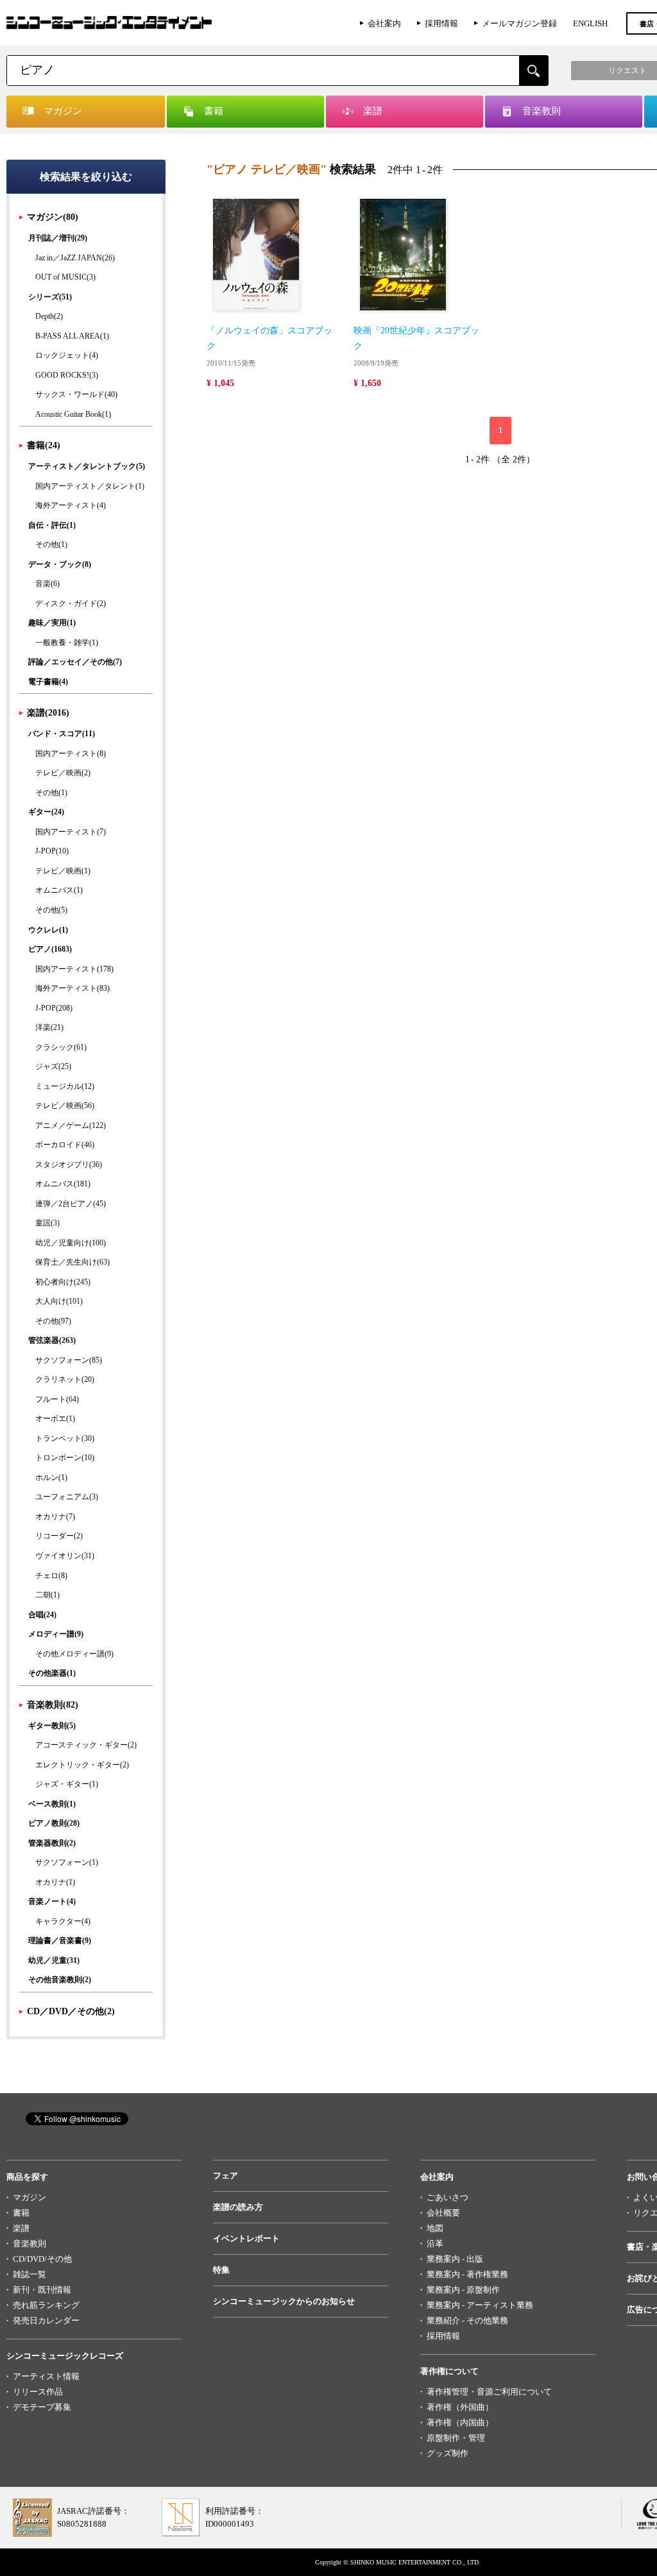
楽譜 (21, 2228)
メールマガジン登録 (519, 23)
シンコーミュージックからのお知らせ (284, 2301)
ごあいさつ (448, 2197)
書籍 (21, 2213)
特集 (221, 2270)
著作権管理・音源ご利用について (489, 2392)
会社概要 (443, 2213)
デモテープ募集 (42, 2407)
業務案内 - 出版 (455, 2259)
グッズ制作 (448, 2453)
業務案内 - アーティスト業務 (480, 2305)
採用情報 (441, 23)
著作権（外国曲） (460, 2407)
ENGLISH (590, 23)
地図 (435, 2228)
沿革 (435, 2243)
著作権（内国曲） (460, 2422)
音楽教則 (30, 2243)
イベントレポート (246, 2238)
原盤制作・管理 (456, 2438)
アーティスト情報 (46, 2376)
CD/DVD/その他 (42, 2259)
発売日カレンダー (46, 2320)
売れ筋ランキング (46, 2305)
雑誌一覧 (30, 2274)
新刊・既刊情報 (42, 2290)
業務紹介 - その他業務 (467, 2320)
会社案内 (384, 23)
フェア (226, 2176)
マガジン (30, 2197)
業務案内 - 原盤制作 (463, 2290)
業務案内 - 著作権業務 (467, 2274)
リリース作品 (38, 2392)
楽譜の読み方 (238, 2207)
